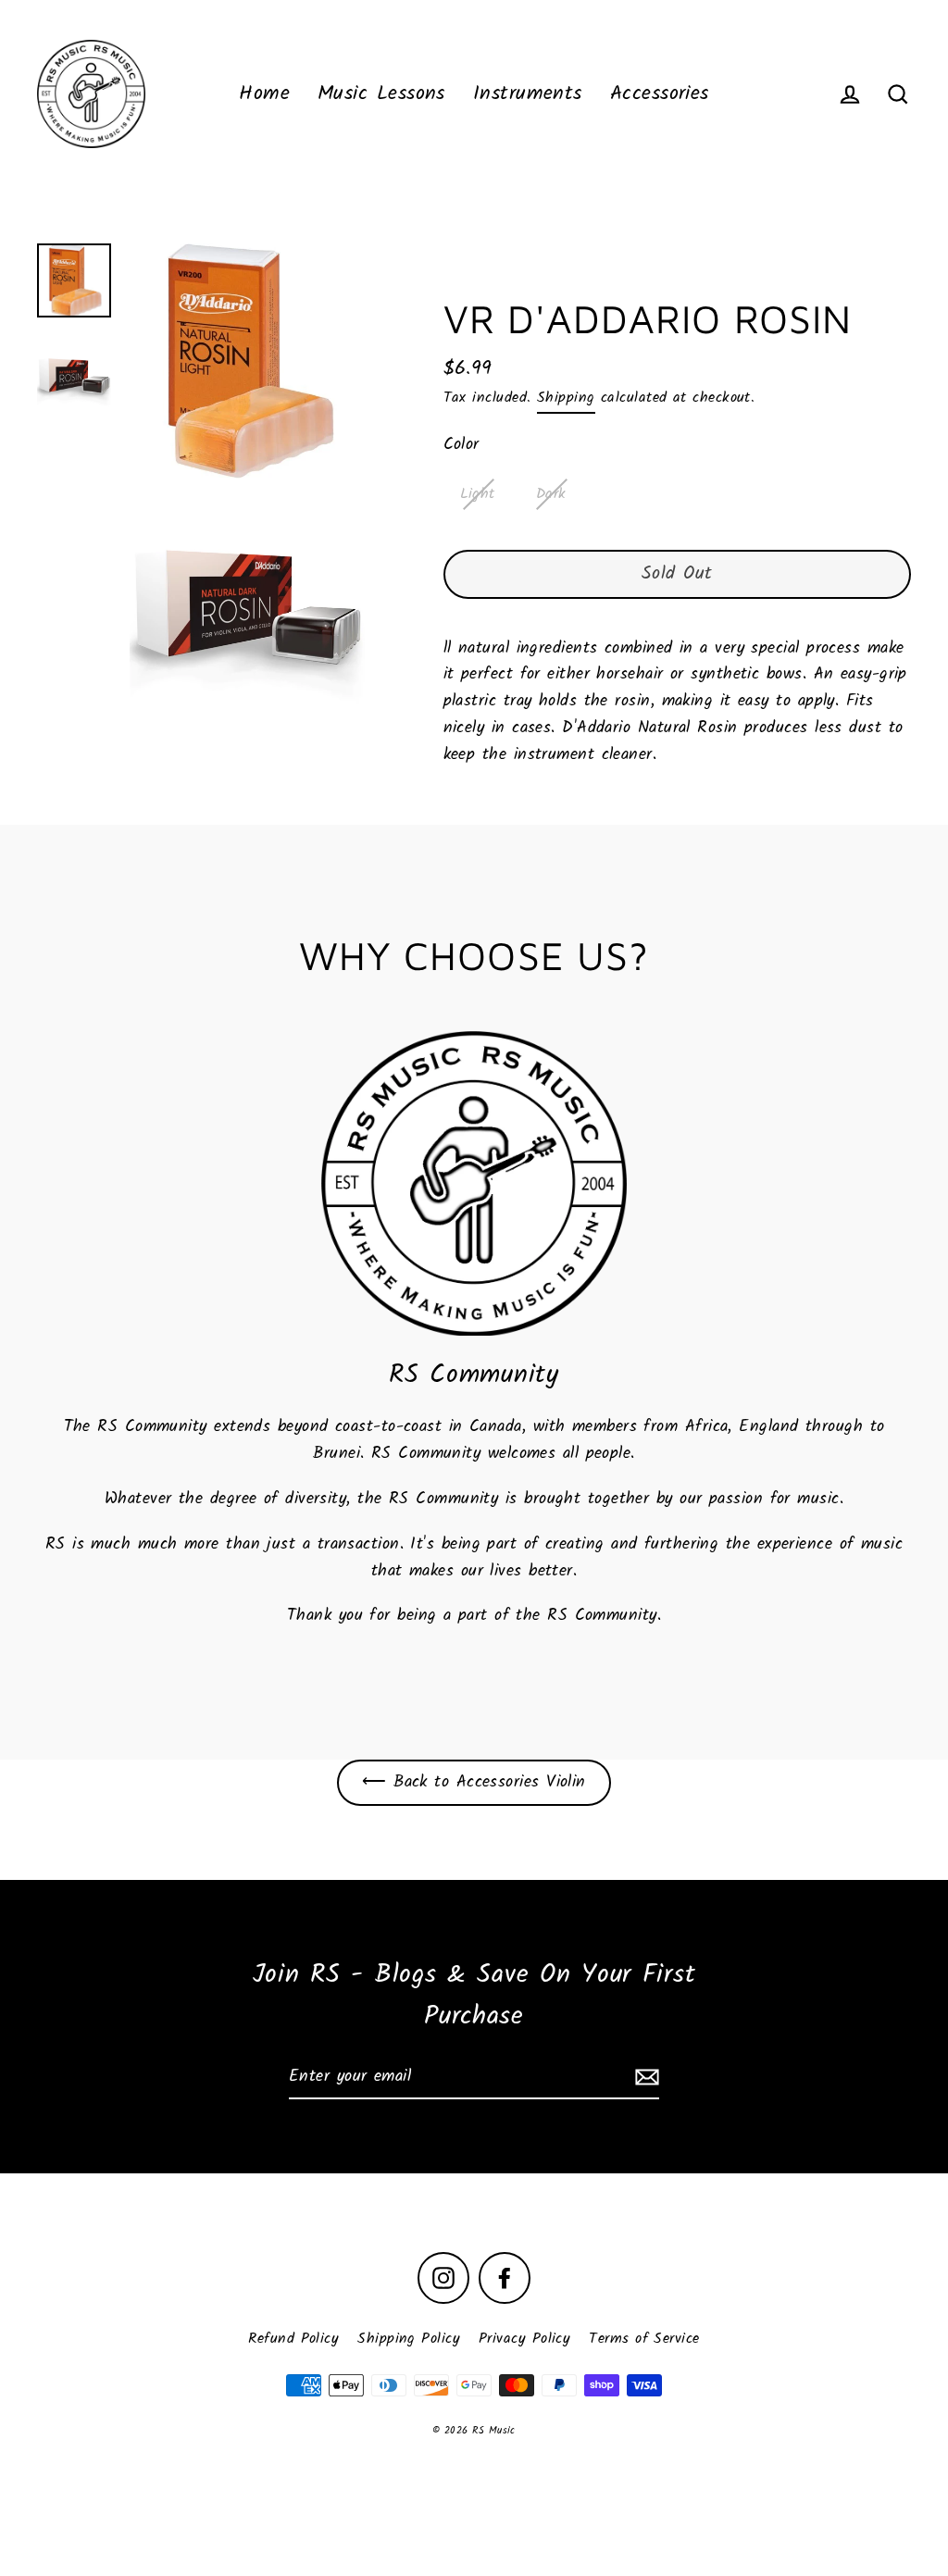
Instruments (528, 94)
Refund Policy (293, 2339)
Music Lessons (381, 94)
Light (478, 494)
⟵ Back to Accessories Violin (474, 1782)
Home (264, 94)
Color (462, 445)
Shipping (566, 398)
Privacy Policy (524, 2339)
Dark (551, 494)
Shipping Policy (409, 2339)
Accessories (660, 94)
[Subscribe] (644, 2078)
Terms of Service (644, 2339)
